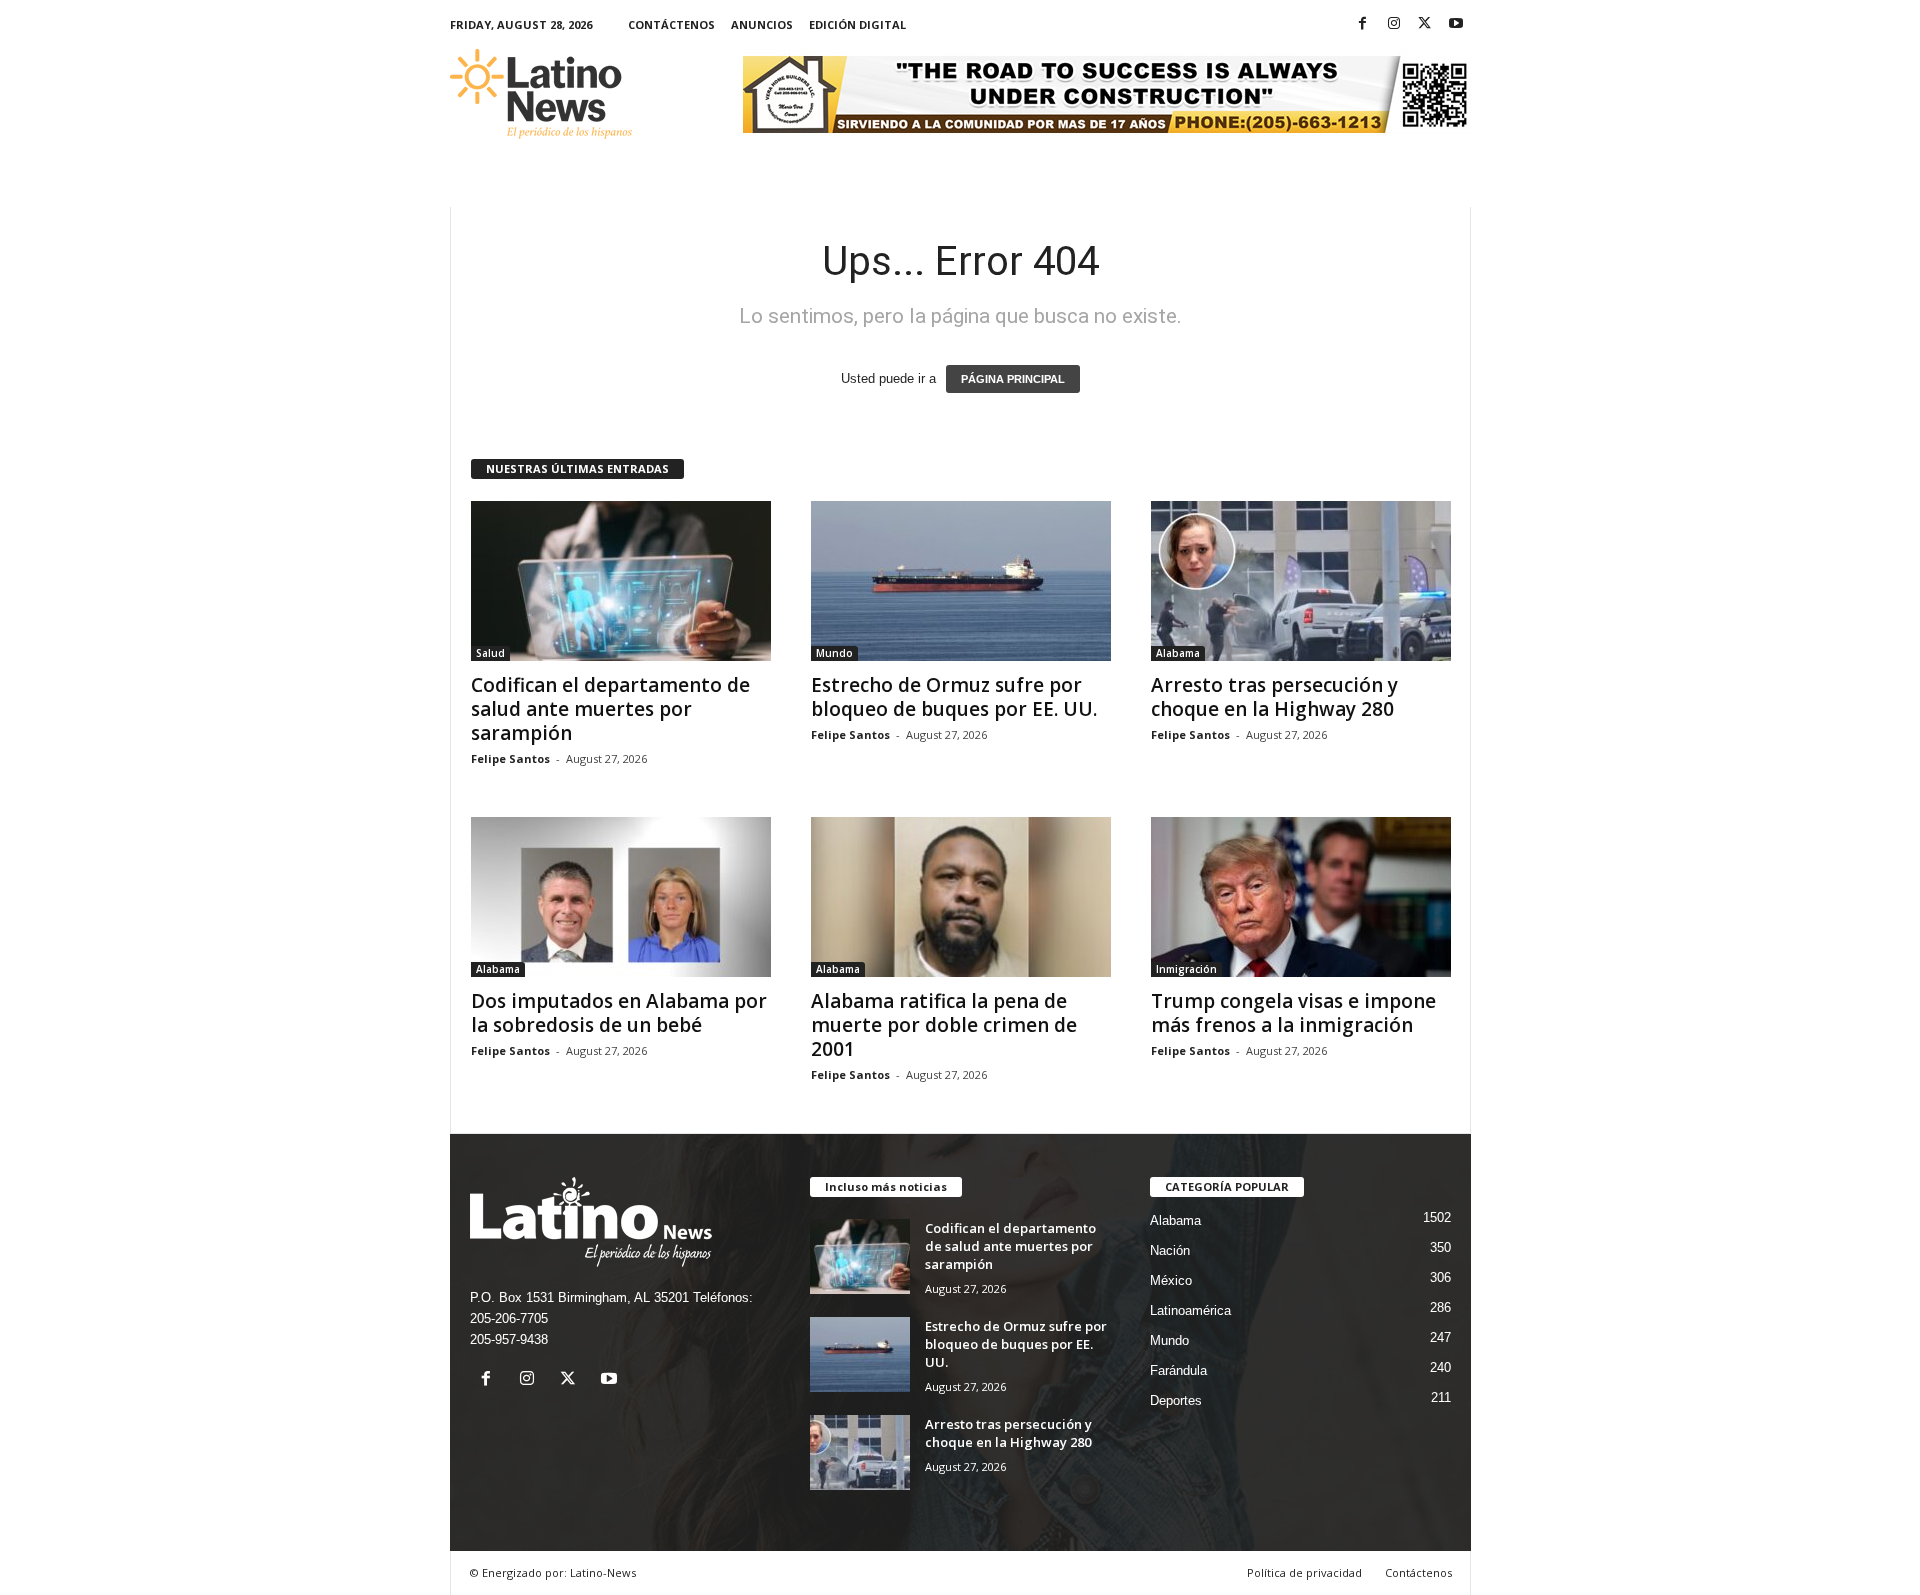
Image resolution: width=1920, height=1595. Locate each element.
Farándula (1178, 1370)
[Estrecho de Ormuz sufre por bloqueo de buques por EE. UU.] (961, 581)
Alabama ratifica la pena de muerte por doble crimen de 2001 (944, 1025)
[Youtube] (1456, 24)
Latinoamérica (1190, 1310)
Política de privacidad (1304, 1572)
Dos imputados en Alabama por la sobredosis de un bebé (619, 1013)
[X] (1425, 24)
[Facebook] (1363, 24)
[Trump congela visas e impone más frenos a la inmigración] (1301, 897)
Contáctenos (671, 24)
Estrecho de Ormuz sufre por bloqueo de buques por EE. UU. (954, 697)
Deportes (1176, 1400)
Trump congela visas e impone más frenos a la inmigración (1293, 1013)
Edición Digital (857, 24)
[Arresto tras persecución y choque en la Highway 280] (1301, 581)
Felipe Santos (510, 758)
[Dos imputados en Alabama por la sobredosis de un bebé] (621, 897)
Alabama (1178, 653)
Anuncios (762, 24)
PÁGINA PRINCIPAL (1013, 379)
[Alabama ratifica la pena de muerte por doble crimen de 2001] (961, 897)
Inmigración (1186, 969)
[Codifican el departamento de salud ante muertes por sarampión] (621, 581)
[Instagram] (1394, 24)
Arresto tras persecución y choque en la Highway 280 (1274, 697)
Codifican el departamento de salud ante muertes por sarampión (610, 709)
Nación (1170, 1250)
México (1171, 1280)
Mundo (834, 653)
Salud (490, 653)
